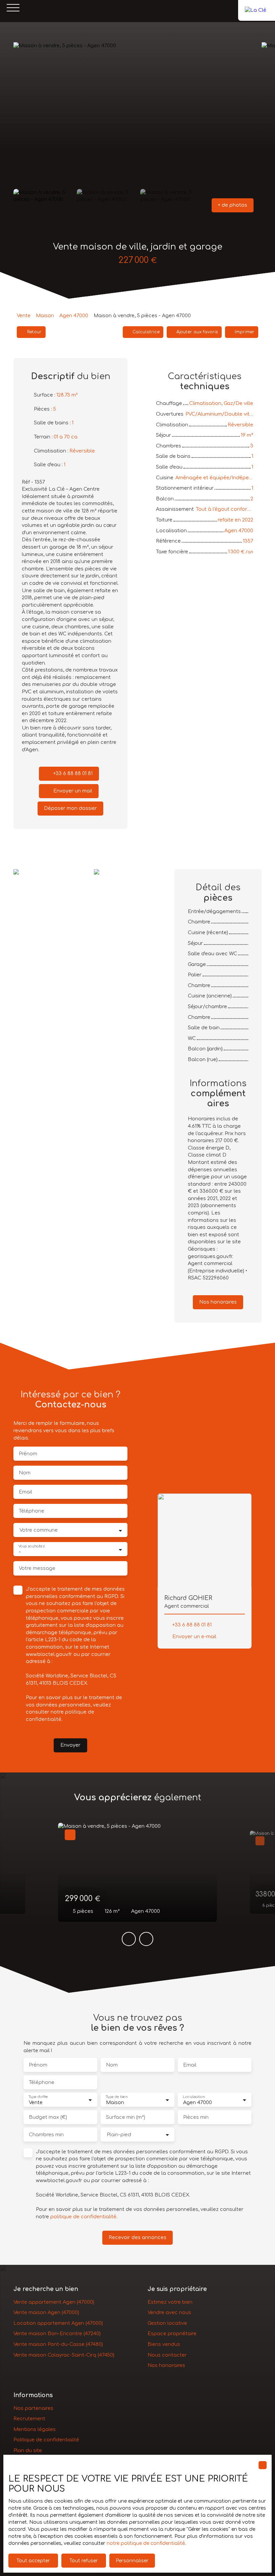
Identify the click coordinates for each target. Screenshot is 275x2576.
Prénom (28, 1454)
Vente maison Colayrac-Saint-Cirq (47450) (64, 2355)
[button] (232, 205)
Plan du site (28, 2450)
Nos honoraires (166, 2365)
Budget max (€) (48, 2117)
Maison (45, 316)
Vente (24, 316)
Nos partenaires (33, 2408)
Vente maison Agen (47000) (46, 2312)
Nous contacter (167, 2355)
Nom (25, 1473)
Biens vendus (164, 2344)
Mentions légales (35, 2429)
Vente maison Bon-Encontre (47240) (57, 2334)
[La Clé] (257, 8)
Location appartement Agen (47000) (58, 2323)
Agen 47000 (74, 316)
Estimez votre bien (170, 2302)
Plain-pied (119, 2135)
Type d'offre (38, 2097)
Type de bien (116, 2097)
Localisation (194, 2097)
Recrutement (29, 2419)
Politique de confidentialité (46, 2440)
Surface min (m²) (126, 2117)
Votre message (37, 1568)
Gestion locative (167, 2323)
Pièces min (196, 2117)
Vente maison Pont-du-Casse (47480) (58, 2344)
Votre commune (39, 1530)
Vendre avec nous (169, 2312)
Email (25, 1492)
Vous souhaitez (32, 1546)
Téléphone (32, 1511)
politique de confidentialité (83, 2217)
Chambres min (46, 2135)
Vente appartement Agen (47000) (54, 2302)
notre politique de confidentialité (146, 2543)
